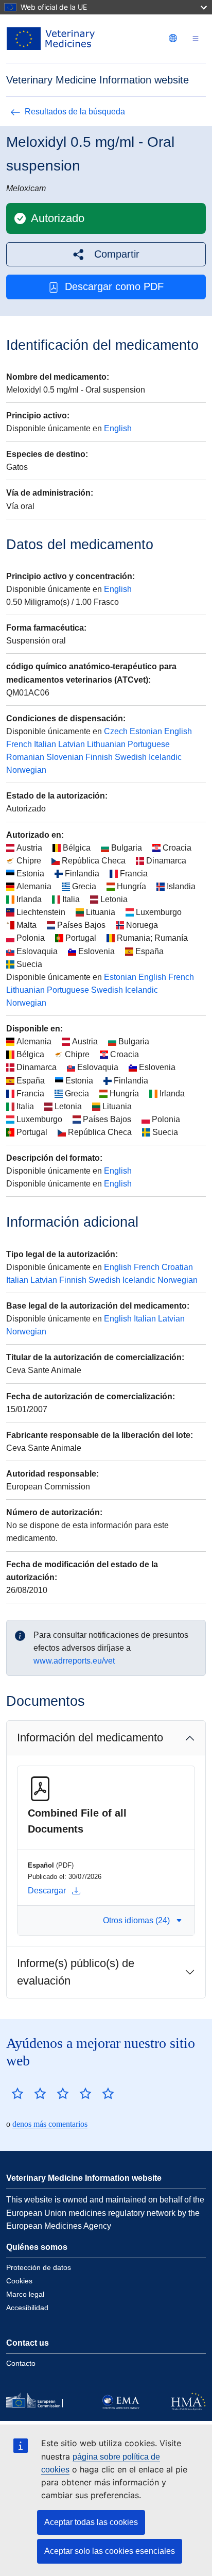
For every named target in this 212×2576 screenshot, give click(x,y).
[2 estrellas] (29, 2093)
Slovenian (65, 757)
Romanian (25, 757)
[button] (106, 254)
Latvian (72, 744)
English (118, 428)
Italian (45, 744)
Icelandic (165, 757)
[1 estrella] (17, 2093)
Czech (116, 731)
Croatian (177, 1267)
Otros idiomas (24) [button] (136, 1920)
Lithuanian (106, 744)
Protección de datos (39, 2267)
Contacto (21, 2363)
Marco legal (25, 2294)
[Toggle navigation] (196, 39)
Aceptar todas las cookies (91, 2522)
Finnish (99, 757)
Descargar (47, 1891)
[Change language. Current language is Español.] (173, 38)
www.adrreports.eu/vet (74, 1661)
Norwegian (26, 770)
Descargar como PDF (114, 286)
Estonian (146, 731)
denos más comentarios (50, 2124)
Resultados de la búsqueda (75, 112)
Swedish (131, 757)
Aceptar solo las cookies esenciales (110, 2551)
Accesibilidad (27, 2308)
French (19, 744)
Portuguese (149, 744)
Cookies (19, 2281)
